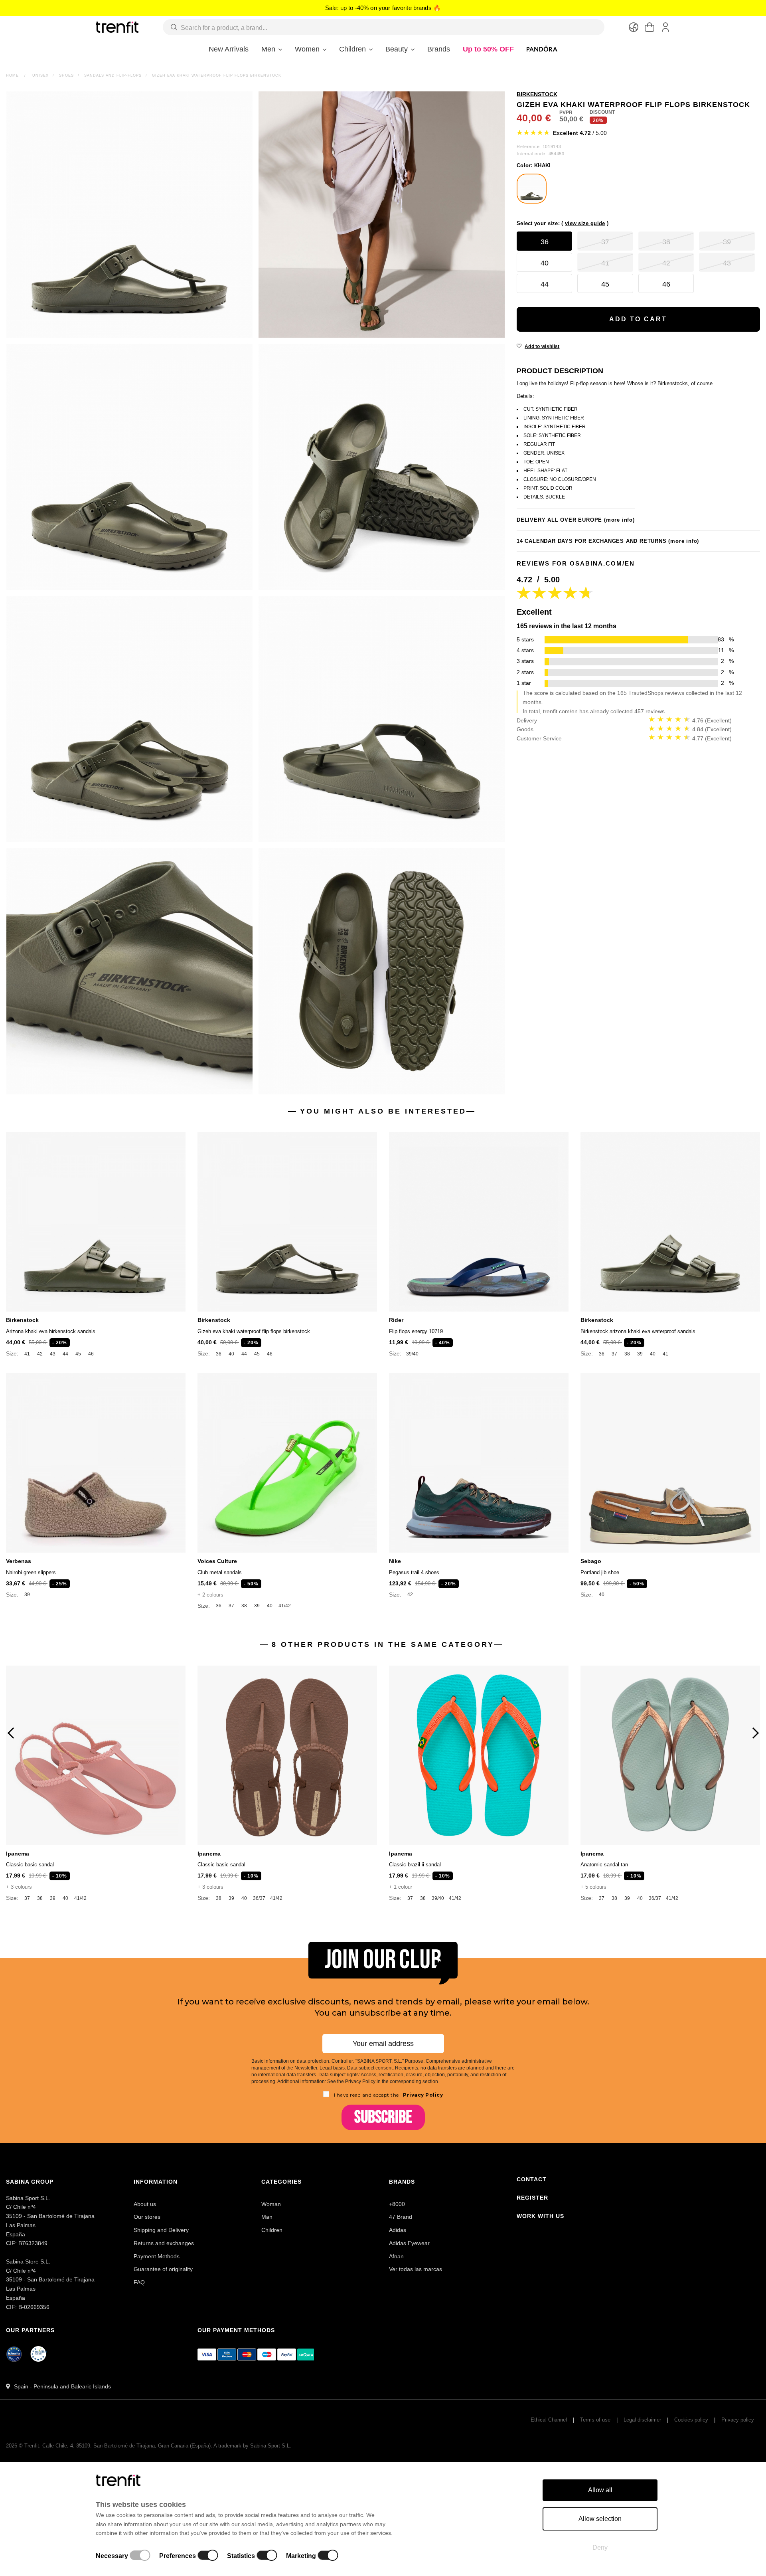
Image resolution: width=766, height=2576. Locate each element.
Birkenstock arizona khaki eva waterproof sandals (638, 1331)
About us (145, 2204)
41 (27, 1354)
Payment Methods (157, 2256)
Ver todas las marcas (416, 2269)
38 (627, 1354)
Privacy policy (738, 2420)
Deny (600, 2547)
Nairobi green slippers (31, 1572)
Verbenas (19, 1561)
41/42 (285, 1606)
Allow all (600, 2490)
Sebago (591, 1561)
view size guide (585, 223)
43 (53, 1354)
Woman (271, 2204)
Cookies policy (691, 2420)
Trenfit (32, 2446)
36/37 (259, 1898)
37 (614, 1354)
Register (532, 2198)
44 (65, 1354)
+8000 (397, 2204)
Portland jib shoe (600, 1572)
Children (272, 2230)
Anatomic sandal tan (604, 1865)
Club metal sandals (220, 1572)
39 (640, 1354)
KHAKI (534, 165)
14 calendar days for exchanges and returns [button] (608, 541)
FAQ (139, 2282)
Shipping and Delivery (161, 2230)
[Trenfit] (117, 27)
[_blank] (39, 2355)
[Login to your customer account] (665, 27)
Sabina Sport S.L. (271, 2446)
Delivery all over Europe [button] (576, 520)
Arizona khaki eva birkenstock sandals (51, 1331)
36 (219, 1354)
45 (78, 1354)
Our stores (147, 2217)
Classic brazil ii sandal (415, 1865)
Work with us (540, 2216)
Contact (532, 2179)
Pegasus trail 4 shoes (414, 1572)
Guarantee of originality (163, 2269)
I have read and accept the (389, 2095)
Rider (396, 1320)
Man (267, 2217)
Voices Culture (217, 1561)
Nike (395, 1561)
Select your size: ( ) (563, 223)
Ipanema (18, 1854)
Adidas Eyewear (409, 2243)
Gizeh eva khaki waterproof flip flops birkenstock (254, 1331)
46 (91, 1354)
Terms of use (595, 2420)
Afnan (396, 2256)
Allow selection (600, 2519)
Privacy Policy (422, 2095)
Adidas (398, 2230)
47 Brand (401, 2217)
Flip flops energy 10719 (416, 1331)
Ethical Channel (549, 2420)
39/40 (412, 1354)
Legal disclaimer (642, 2420)
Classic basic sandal (30, 1865)
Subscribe (383, 2117)
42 (40, 1354)
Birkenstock (22, 1320)
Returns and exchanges (164, 2243)
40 (231, 1354)
